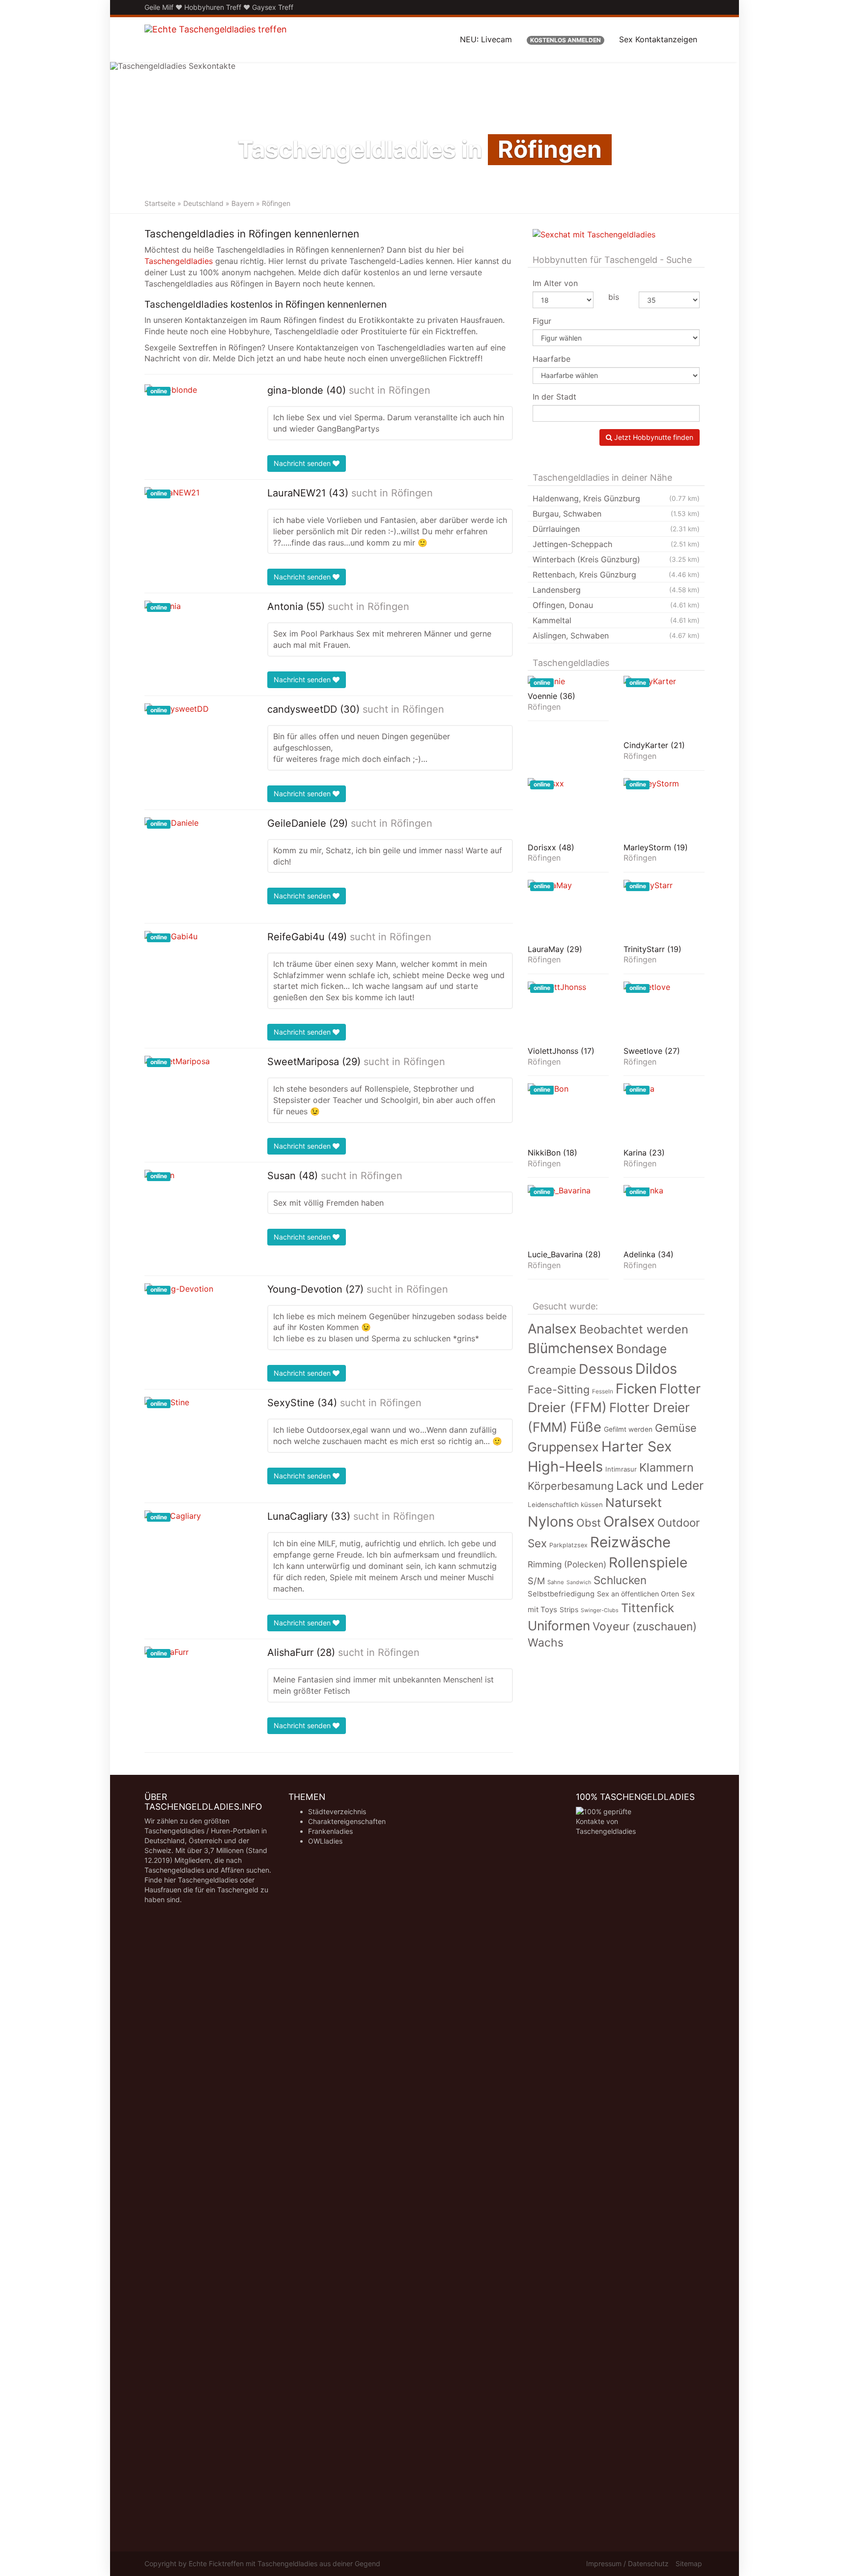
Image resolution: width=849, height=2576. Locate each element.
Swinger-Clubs (600, 1610)
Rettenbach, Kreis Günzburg (616, 575)
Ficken (636, 1389)
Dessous (606, 1369)
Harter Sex (637, 1447)
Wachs (546, 1643)
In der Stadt (554, 397)
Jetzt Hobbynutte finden (653, 437)
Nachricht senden (303, 463)
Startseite (160, 203)
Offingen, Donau (616, 605)
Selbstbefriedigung (561, 1594)
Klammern (666, 1467)
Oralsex (629, 1521)
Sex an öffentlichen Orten (638, 1594)
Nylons (551, 1521)
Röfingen (410, 390)
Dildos (656, 1369)
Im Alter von (555, 283)
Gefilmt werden (628, 1429)
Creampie (552, 1370)
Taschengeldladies (179, 261)
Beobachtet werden (634, 1329)
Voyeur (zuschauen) (645, 1626)
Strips (569, 1609)
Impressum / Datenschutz (627, 2563)
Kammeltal (616, 620)
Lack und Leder (660, 1485)
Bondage (641, 1349)
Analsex (552, 1329)
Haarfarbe (552, 359)
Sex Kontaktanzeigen (658, 39)
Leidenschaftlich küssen (565, 1505)
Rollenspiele (648, 1563)
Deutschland (203, 203)
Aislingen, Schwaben (616, 636)
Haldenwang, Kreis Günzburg (616, 498)
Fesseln (603, 1391)
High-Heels (565, 1466)
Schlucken (620, 1580)
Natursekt (634, 1503)
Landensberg (616, 590)
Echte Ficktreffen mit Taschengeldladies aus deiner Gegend (284, 2563)
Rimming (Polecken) (567, 1564)
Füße (586, 1427)
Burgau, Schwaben (616, 514)
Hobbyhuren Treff (213, 7)
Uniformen (559, 1626)
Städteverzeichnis (337, 1811)
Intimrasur (621, 1469)
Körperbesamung (571, 1486)
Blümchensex (571, 1348)
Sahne (556, 1582)
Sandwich (579, 1582)
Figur (542, 321)
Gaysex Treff (273, 7)
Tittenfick (648, 1608)
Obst (589, 1523)
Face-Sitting (559, 1389)
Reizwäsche (630, 1542)
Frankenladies (330, 1831)
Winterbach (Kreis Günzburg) (616, 559)
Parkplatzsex (568, 1545)
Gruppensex (563, 1447)
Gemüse (676, 1428)
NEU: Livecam (486, 39)
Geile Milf (159, 7)
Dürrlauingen (616, 529)
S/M (536, 1581)
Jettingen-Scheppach (616, 544)
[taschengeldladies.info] (216, 39)
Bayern (243, 203)
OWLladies (325, 1841)
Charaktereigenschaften (347, 1821)
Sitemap (689, 2563)
